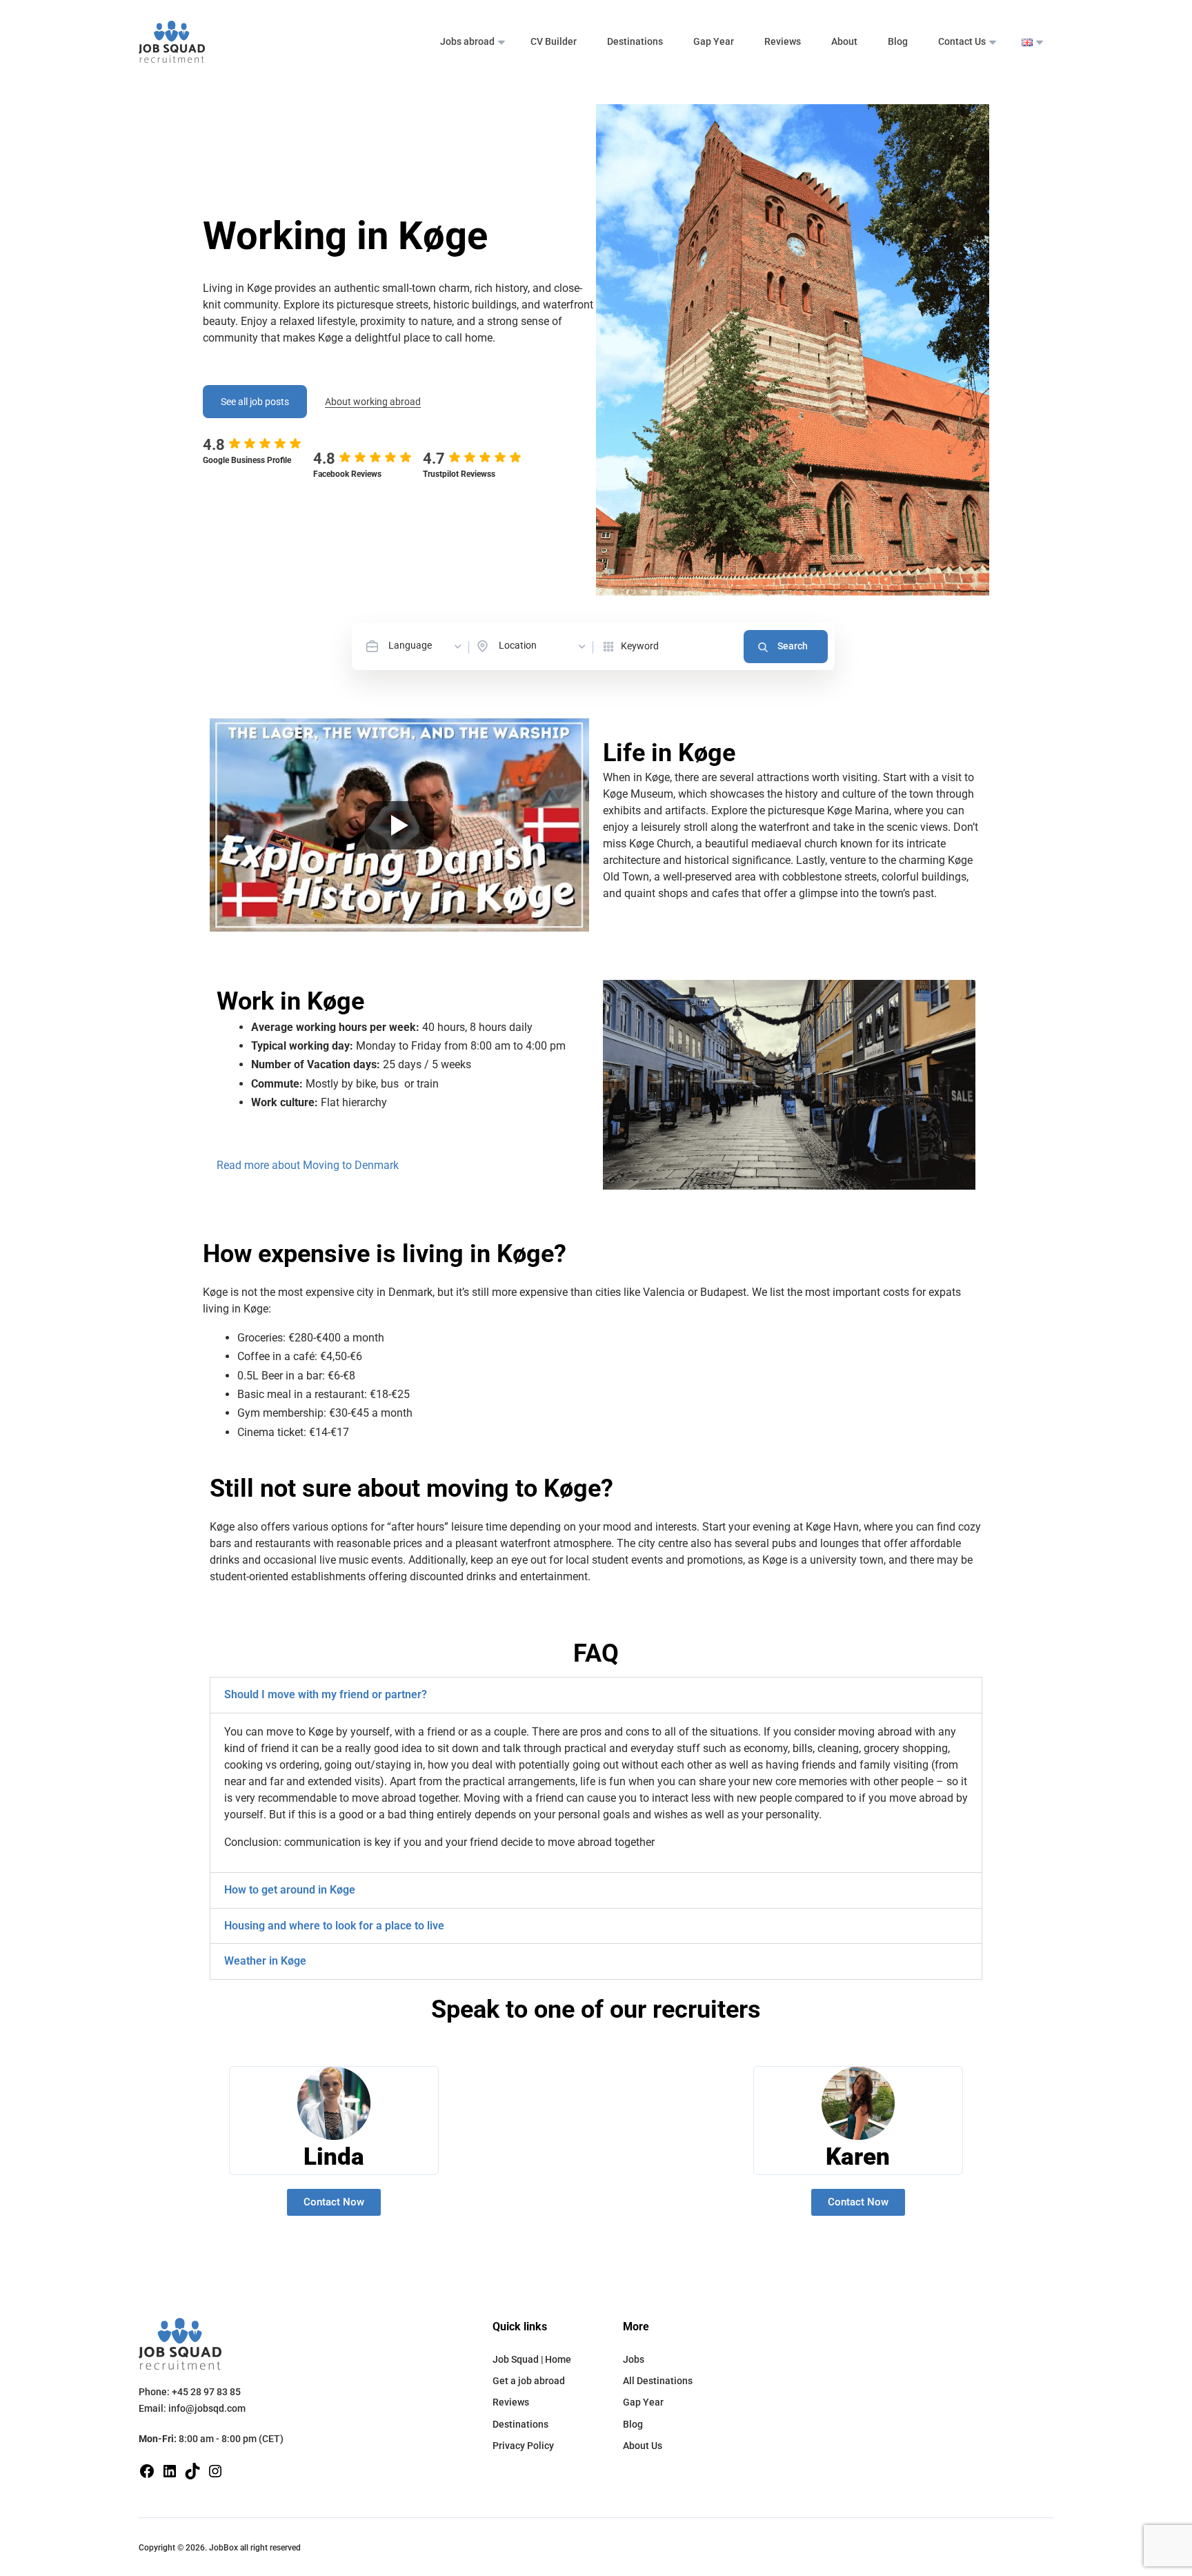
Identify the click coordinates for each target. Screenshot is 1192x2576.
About (844, 41)
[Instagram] (215, 2470)
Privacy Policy (523, 2446)
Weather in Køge (265, 1961)
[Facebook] (147, 2470)
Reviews (783, 41)
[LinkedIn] (170, 2470)
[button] (596, 1695)
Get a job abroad (529, 2381)
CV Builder (554, 41)
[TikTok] (192, 2470)
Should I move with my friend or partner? (326, 1694)
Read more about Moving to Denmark (308, 1165)
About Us (643, 2446)
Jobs (634, 2359)
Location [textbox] (518, 645)
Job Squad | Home (532, 2359)
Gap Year (714, 41)
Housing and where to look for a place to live (334, 1926)
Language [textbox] (410, 645)
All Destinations (658, 2381)
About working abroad (373, 402)
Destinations (635, 41)
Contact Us (962, 41)
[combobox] (426, 646)
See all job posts (255, 402)
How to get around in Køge (290, 1890)
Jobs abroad (467, 41)
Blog (898, 41)
